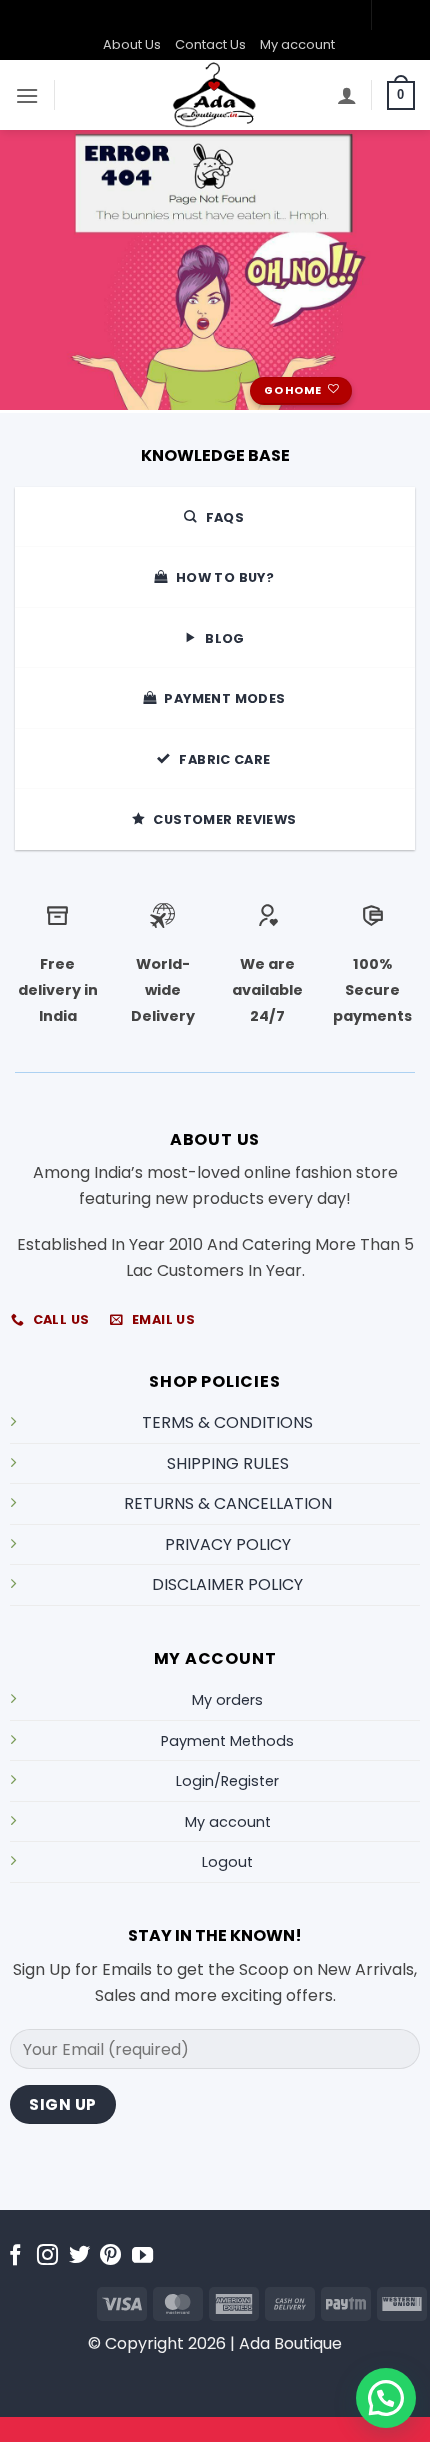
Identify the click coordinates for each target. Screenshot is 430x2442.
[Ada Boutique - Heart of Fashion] (215, 95)
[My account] (347, 95)
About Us (132, 44)
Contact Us (210, 44)
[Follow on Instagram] (47, 2256)
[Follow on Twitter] (79, 2256)
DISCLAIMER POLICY (227, 1584)
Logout (227, 1862)
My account (297, 44)
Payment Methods (227, 1741)
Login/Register (227, 1781)
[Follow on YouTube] (142, 2256)
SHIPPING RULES (228, 1463)
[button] (27, 95)
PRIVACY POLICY (228, 1544)
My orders (227, 1700)
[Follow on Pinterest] (110, 2256)
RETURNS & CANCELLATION (228, 1503)
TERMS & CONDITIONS (227, 1422)
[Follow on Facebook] (15, 2256)
